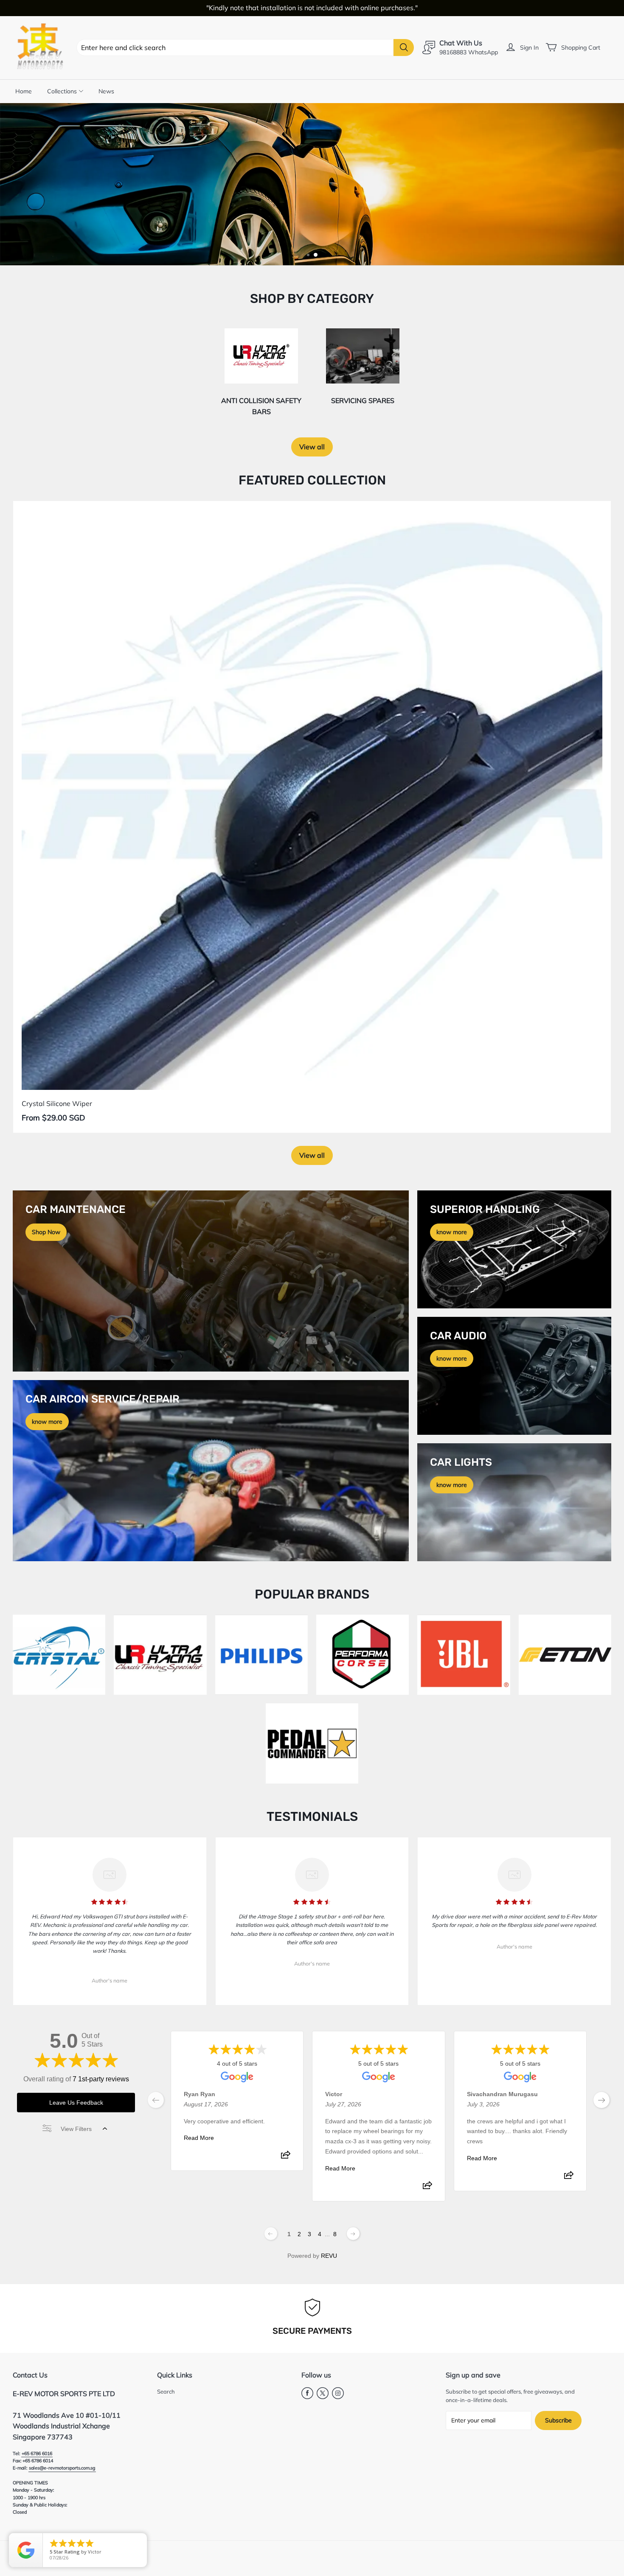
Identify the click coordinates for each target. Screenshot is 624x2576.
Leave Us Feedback (76, 2103)
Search (166, 2391)
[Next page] (353, 2234)
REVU (329, 2256)
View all (312, 447)
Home (24, 91)
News (106, 91)
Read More (199, 2138)
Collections (62, 91)
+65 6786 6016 (37, 2453)
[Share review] (286, 2158)
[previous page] (156, 2100)
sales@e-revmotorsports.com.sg (62, 2468)
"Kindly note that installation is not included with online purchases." (312, 8)
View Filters (76, 2129)
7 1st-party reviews (101, 2079)
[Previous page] (271, 2234)
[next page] (602, 2100)
